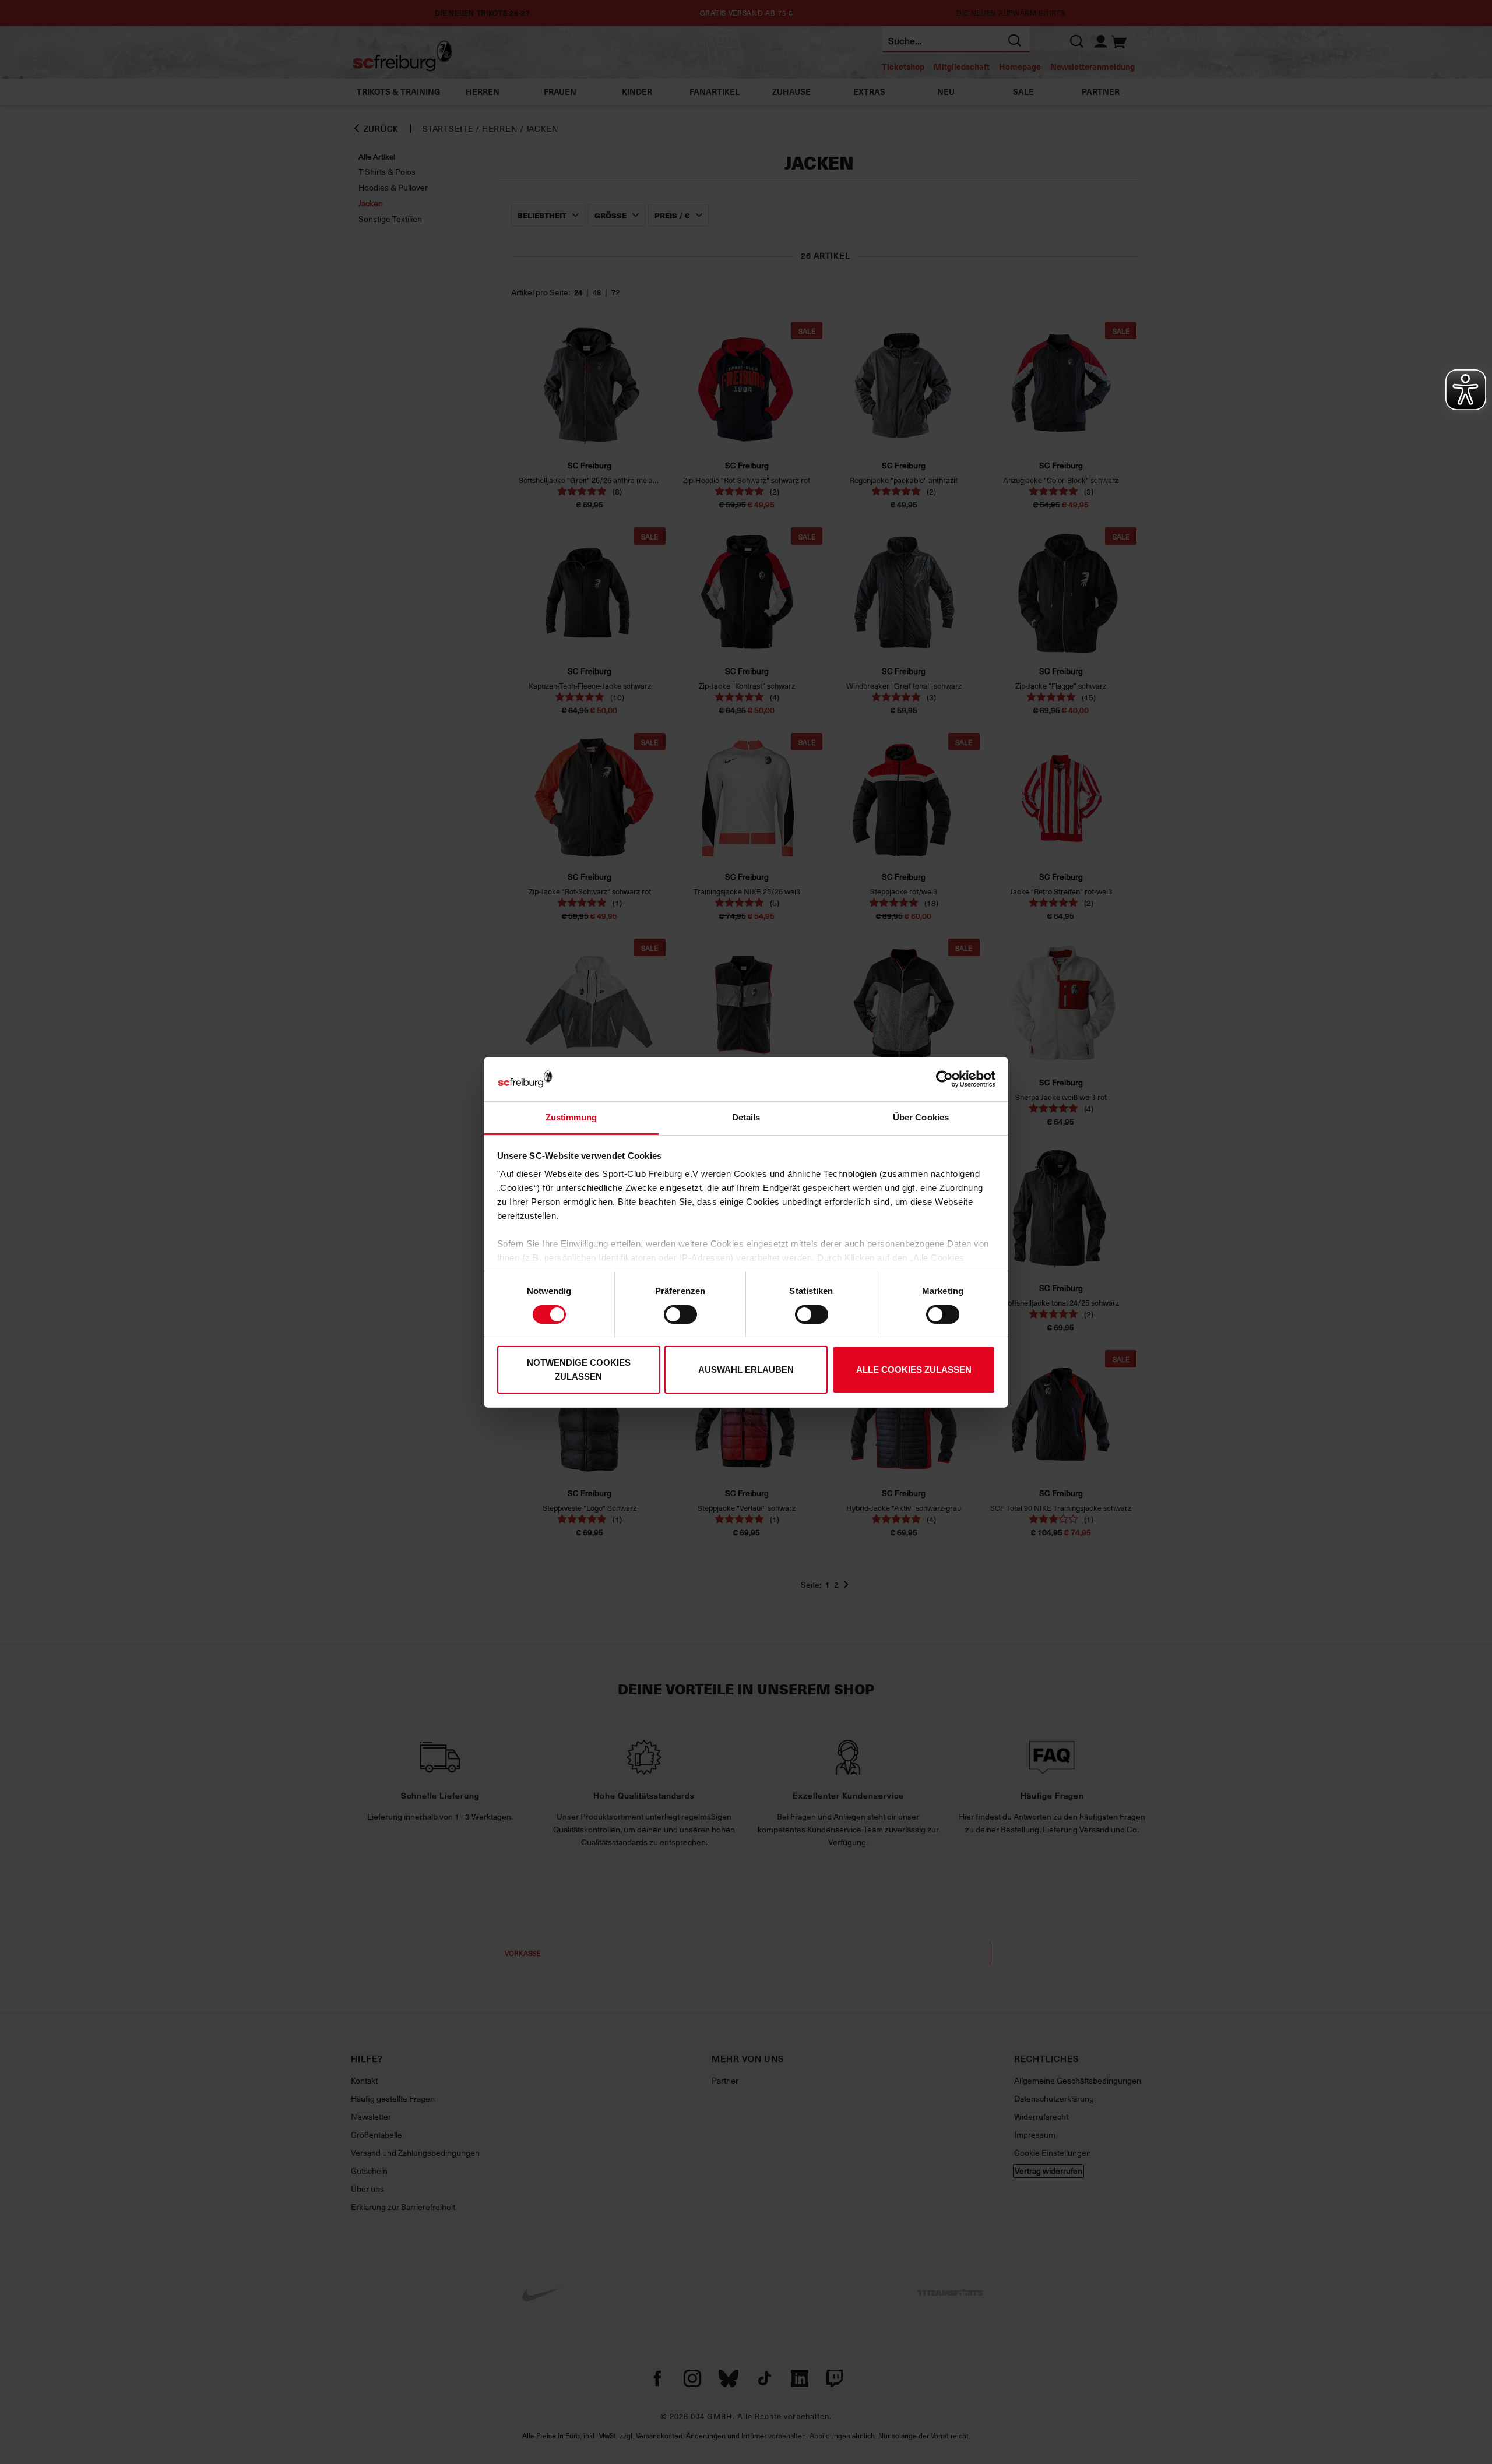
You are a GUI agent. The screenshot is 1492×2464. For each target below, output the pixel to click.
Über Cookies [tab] (921, 1117)
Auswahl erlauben (746, 1370)
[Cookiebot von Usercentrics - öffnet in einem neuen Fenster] (944, 1079)
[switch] (680, 1314)
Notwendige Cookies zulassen (579, 1370)
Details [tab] (746, 1117)
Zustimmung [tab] (571, 1117)
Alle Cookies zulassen (914, 1370)
